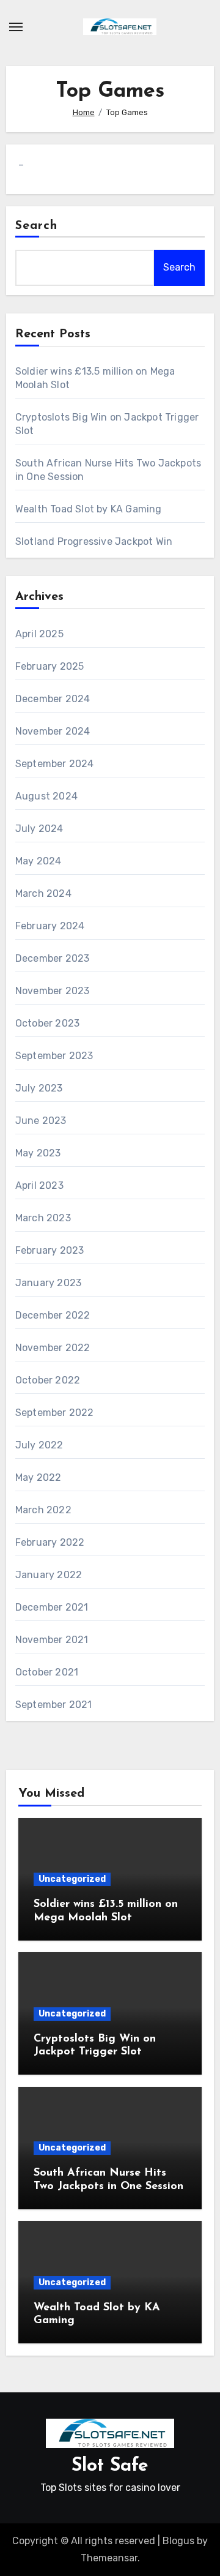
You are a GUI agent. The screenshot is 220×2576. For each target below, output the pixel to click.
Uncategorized (72, 1879)
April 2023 (39, 1185)
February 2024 (50, 926)
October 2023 (47, 1023)
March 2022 (43, 1510)
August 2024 (46, 796)
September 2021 (54, 1705)
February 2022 (50, 1542)
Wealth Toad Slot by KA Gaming (89, 509)
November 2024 (53, 731)
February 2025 (50, 666)
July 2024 (39, 829)
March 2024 (43, 893)
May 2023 (38, 1153)
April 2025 (39, 634)
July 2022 (39, 1445)
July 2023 (39, 1088)
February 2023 (50, 1250)
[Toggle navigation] (16, 27)
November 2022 (53, 1348)
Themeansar (109, 2558)
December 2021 (52, 1607)
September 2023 (54, 1056)
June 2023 (41, 1121)
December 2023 (53, 958)
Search (37, 226)
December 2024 (53, 699)
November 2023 (53, 991)
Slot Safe (110, 2466)
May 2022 (38, 1477)
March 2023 (43, 1218)
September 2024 (55, 764)
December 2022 (53, 1315)
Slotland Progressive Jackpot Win (94, 541)
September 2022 (55, 1413)
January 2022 (49, 1575)
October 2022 (48, 1380)
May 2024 (38, 861)
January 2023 (48, 1283)
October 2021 (47, 1672)
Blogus (178, 2541)
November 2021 (52, 1640)
